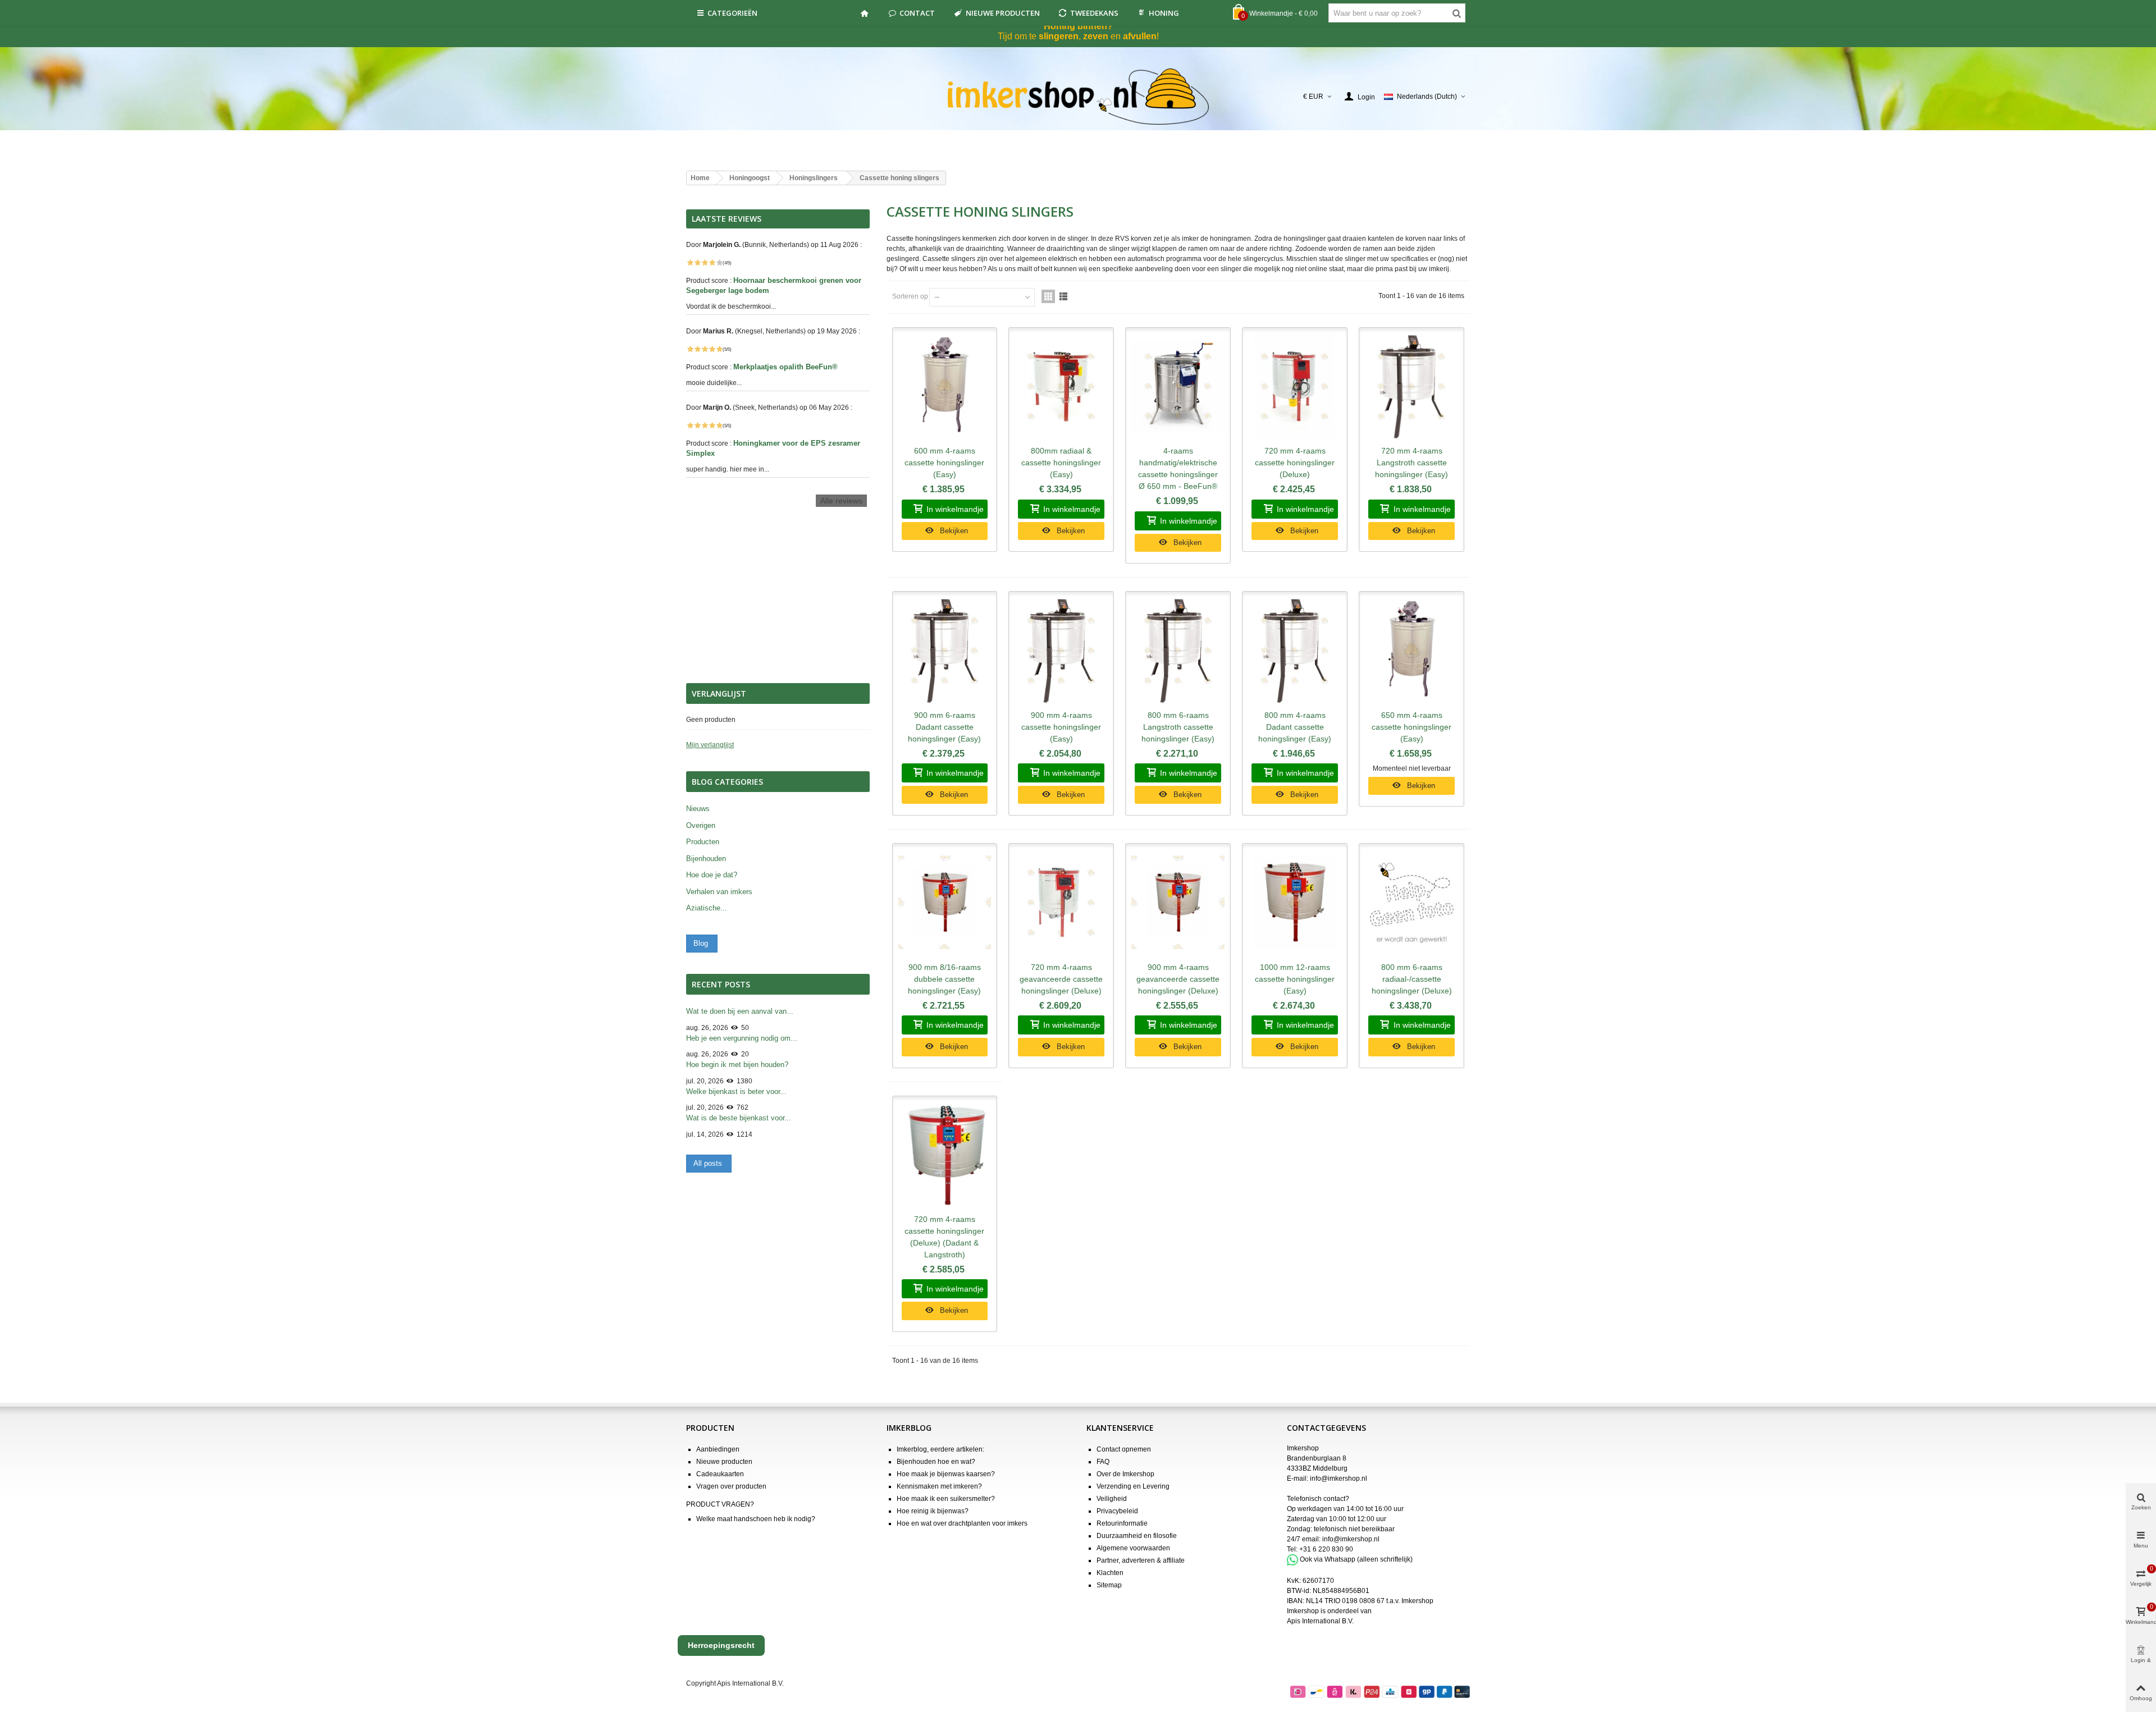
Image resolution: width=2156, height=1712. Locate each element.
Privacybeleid (1117, 1511)
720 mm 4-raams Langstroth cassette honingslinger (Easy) (1412, 463)
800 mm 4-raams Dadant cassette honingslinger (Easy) (1295, 727)
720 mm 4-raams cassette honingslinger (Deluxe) (1295, 463)
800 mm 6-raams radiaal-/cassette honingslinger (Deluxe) (1412, 979)
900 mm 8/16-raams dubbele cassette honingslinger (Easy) (944, 979)
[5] (719, 263)
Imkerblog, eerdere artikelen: (940, 1449)
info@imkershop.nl (1339, 1478)
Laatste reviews (727, 219)
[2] (697, 263)
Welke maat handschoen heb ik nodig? (756, 1519)
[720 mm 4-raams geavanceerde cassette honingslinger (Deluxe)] (1061, 903)
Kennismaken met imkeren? (939, 1486)
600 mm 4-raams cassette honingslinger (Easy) (944, 463)
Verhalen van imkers (719, 892)
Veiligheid (1112, 1499)
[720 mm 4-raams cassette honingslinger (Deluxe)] (1295, 387)
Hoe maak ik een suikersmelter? (946, 1499)
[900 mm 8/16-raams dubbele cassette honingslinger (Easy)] (945, 903)
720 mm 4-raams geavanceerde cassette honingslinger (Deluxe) (1061, 979)
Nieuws (698, 809)
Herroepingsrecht (721, 1645)
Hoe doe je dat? (712, 875)
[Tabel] (1048, 296)
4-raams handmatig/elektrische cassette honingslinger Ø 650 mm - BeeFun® (1178, 468)
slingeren (1059, 36)
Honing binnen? (1078, 26)
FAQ (1103, 1462)
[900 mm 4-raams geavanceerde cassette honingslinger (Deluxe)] (1178, 903)
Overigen (701, 825)
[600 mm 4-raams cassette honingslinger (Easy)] (945, 387)
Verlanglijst (719, 694)
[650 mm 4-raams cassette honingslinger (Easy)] (1412, 651)
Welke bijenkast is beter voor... (736, 1091)
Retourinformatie (1122, 1523)
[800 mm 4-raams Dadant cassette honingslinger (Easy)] (1295, 651)
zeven (1096, 36)
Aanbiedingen (718, 1449)
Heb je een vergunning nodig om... (742, 1038)
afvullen (1140, 36)
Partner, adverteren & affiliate (1141, 1560)
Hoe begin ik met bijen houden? (737, 1065)
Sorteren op (910, 296)
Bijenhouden (706, 859)
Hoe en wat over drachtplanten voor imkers (962, 1523)
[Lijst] (1063, 296)
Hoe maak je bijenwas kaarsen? (946, 1474)
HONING (1164, 13)
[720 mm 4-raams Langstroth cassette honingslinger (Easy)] (1412, 387)
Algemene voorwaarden (1133, 1548)
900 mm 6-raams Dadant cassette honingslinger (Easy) (944, 727)
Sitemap (1109, 1585)
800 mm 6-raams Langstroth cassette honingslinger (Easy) (1178, 727)
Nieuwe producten (1003, 13)
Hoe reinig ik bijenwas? (933, 1511)
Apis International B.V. (1320, 1621)
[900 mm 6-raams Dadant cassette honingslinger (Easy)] (945, 651)
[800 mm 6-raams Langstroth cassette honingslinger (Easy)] (1178, 651)
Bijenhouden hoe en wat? (936, 1462)
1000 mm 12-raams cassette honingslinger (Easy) (1295, 979)
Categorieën (732, 13)
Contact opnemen (1124, 1449)
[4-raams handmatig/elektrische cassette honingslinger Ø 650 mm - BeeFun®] (1178, 387)
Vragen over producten (731, 1486)
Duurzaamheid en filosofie (1137, 1536)
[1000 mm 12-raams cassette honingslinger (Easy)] (1295, 903)
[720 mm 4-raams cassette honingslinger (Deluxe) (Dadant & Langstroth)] (945, 1155)
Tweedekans (1094, 13)
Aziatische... (707, 908)
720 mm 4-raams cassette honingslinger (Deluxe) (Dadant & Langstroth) (944, 1237)
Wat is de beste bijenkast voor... (739, 1118)
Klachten (1110, 1573)
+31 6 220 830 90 (1326, 1549)
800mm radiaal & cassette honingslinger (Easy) (1061, 463)
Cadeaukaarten (720, 1474)
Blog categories (727, 782)
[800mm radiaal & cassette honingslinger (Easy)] (1061, 387)
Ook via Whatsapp (1328, 1559)
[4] (712, 263)
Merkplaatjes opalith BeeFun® (787, 367)
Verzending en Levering (1133, 1486)
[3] (705, 263)
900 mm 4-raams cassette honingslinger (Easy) (1061, 727)
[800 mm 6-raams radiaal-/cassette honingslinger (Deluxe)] (1412, 903)
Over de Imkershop (1125, 1474)
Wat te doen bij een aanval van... (740, 1011)
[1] (690, 263)
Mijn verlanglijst (710, 745)
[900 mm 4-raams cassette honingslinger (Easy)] (1061, 651)
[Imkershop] (1078, 97)
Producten (703, 842)
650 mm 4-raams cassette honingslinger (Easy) (1412, 727)
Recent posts (721, 984)
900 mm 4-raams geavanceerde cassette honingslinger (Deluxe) (1178, 979)
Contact (917, 13)
